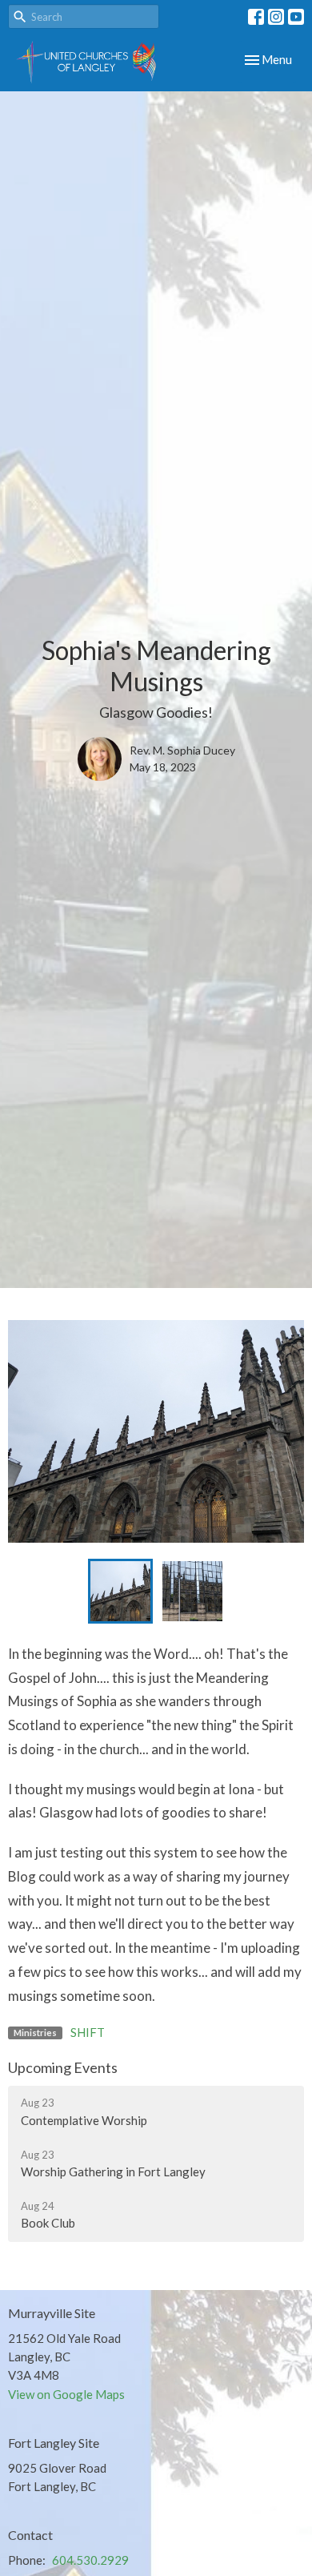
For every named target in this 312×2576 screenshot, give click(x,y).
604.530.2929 (90, 2560)
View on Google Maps (66, 2394)
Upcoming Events (63, 2067)
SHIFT (88, 2032)
